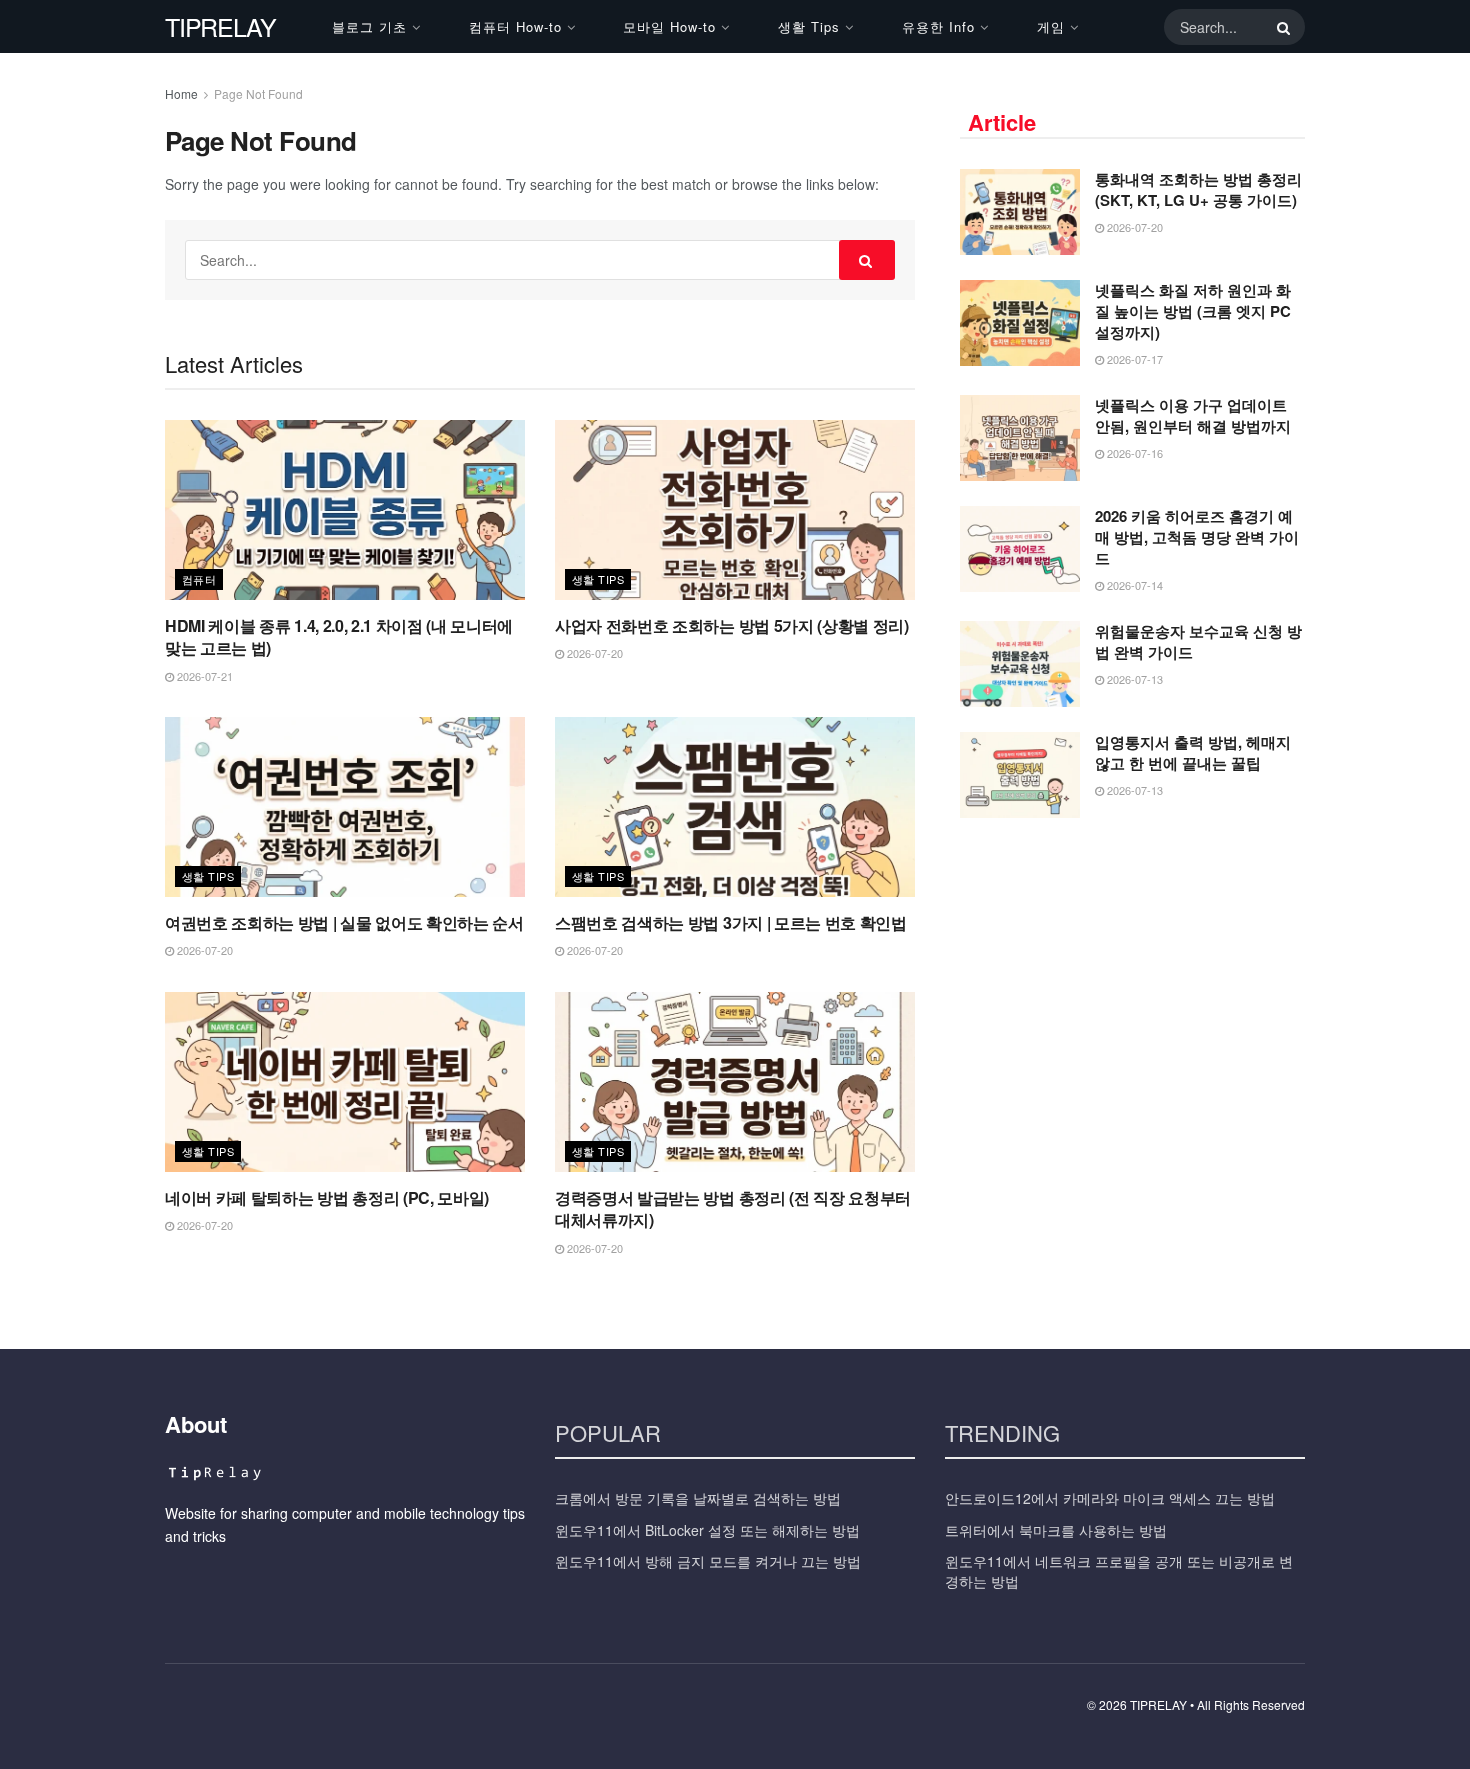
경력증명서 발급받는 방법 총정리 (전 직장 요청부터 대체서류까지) (733, 1208)
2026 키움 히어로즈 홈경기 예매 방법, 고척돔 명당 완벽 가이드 (1197, 537)
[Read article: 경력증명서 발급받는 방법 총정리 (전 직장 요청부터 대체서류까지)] (735, 1082)
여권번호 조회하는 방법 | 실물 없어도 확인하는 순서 (344, 922)
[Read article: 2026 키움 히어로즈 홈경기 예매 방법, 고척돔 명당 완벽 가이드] (1020, 549)
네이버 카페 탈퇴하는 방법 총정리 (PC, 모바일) (327, 1197)
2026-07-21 (203, 676)
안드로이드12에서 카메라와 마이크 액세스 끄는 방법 (1110, 1498)
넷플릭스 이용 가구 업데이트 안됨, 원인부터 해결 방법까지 (1193, 415)
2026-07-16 (1133, 453)
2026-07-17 (1133, 359)
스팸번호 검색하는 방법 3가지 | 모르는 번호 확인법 (731, 922)
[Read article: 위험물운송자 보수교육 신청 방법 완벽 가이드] (1020, 664)
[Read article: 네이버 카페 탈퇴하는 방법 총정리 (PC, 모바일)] (345, 1082)
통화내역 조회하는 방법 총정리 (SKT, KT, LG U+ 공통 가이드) (1198, 189)
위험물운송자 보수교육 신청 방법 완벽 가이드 (1198, 641)
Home (181, 93)
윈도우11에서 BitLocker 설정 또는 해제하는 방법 (707, 1530)
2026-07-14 (1133, 585)
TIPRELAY (220, 26)
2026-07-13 (1133, 679)
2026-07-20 (593, 653)
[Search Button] (1280, 27)
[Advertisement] (1133, 983)
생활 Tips (809, 26)
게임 (1051, 26)
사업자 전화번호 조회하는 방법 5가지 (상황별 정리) (732, 625)
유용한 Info (938, 26)
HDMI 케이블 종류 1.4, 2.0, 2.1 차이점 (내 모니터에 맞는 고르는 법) (339, 636)
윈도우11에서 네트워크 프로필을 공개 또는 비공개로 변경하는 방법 (1119, 1571)
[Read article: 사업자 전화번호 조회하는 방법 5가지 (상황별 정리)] (735, 510)
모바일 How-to (669, 26)
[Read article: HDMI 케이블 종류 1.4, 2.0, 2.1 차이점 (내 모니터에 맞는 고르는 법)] (345, 510)
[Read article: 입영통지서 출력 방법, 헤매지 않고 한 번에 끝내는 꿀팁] (1020, 775)
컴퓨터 (199, 579)
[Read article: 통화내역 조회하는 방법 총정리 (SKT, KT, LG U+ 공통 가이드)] (1020, 212)
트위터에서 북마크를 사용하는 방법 (1056, 1530)
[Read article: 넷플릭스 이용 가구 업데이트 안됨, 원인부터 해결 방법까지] (1020, 438)
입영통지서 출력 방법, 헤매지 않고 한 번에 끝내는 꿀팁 (1193, 752)
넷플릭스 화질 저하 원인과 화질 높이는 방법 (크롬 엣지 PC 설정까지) (1193, 311)
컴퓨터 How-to (515, 26)
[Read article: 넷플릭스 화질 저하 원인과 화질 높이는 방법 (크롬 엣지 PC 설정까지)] (1020, 323)
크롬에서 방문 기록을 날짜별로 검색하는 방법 (698, 1498)
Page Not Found (258, 93)
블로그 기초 (369, 26)
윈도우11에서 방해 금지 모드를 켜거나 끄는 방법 (708, 1561)
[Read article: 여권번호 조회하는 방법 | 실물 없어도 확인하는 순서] (345, 807)
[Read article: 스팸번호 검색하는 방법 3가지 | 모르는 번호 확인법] (735, 807)
